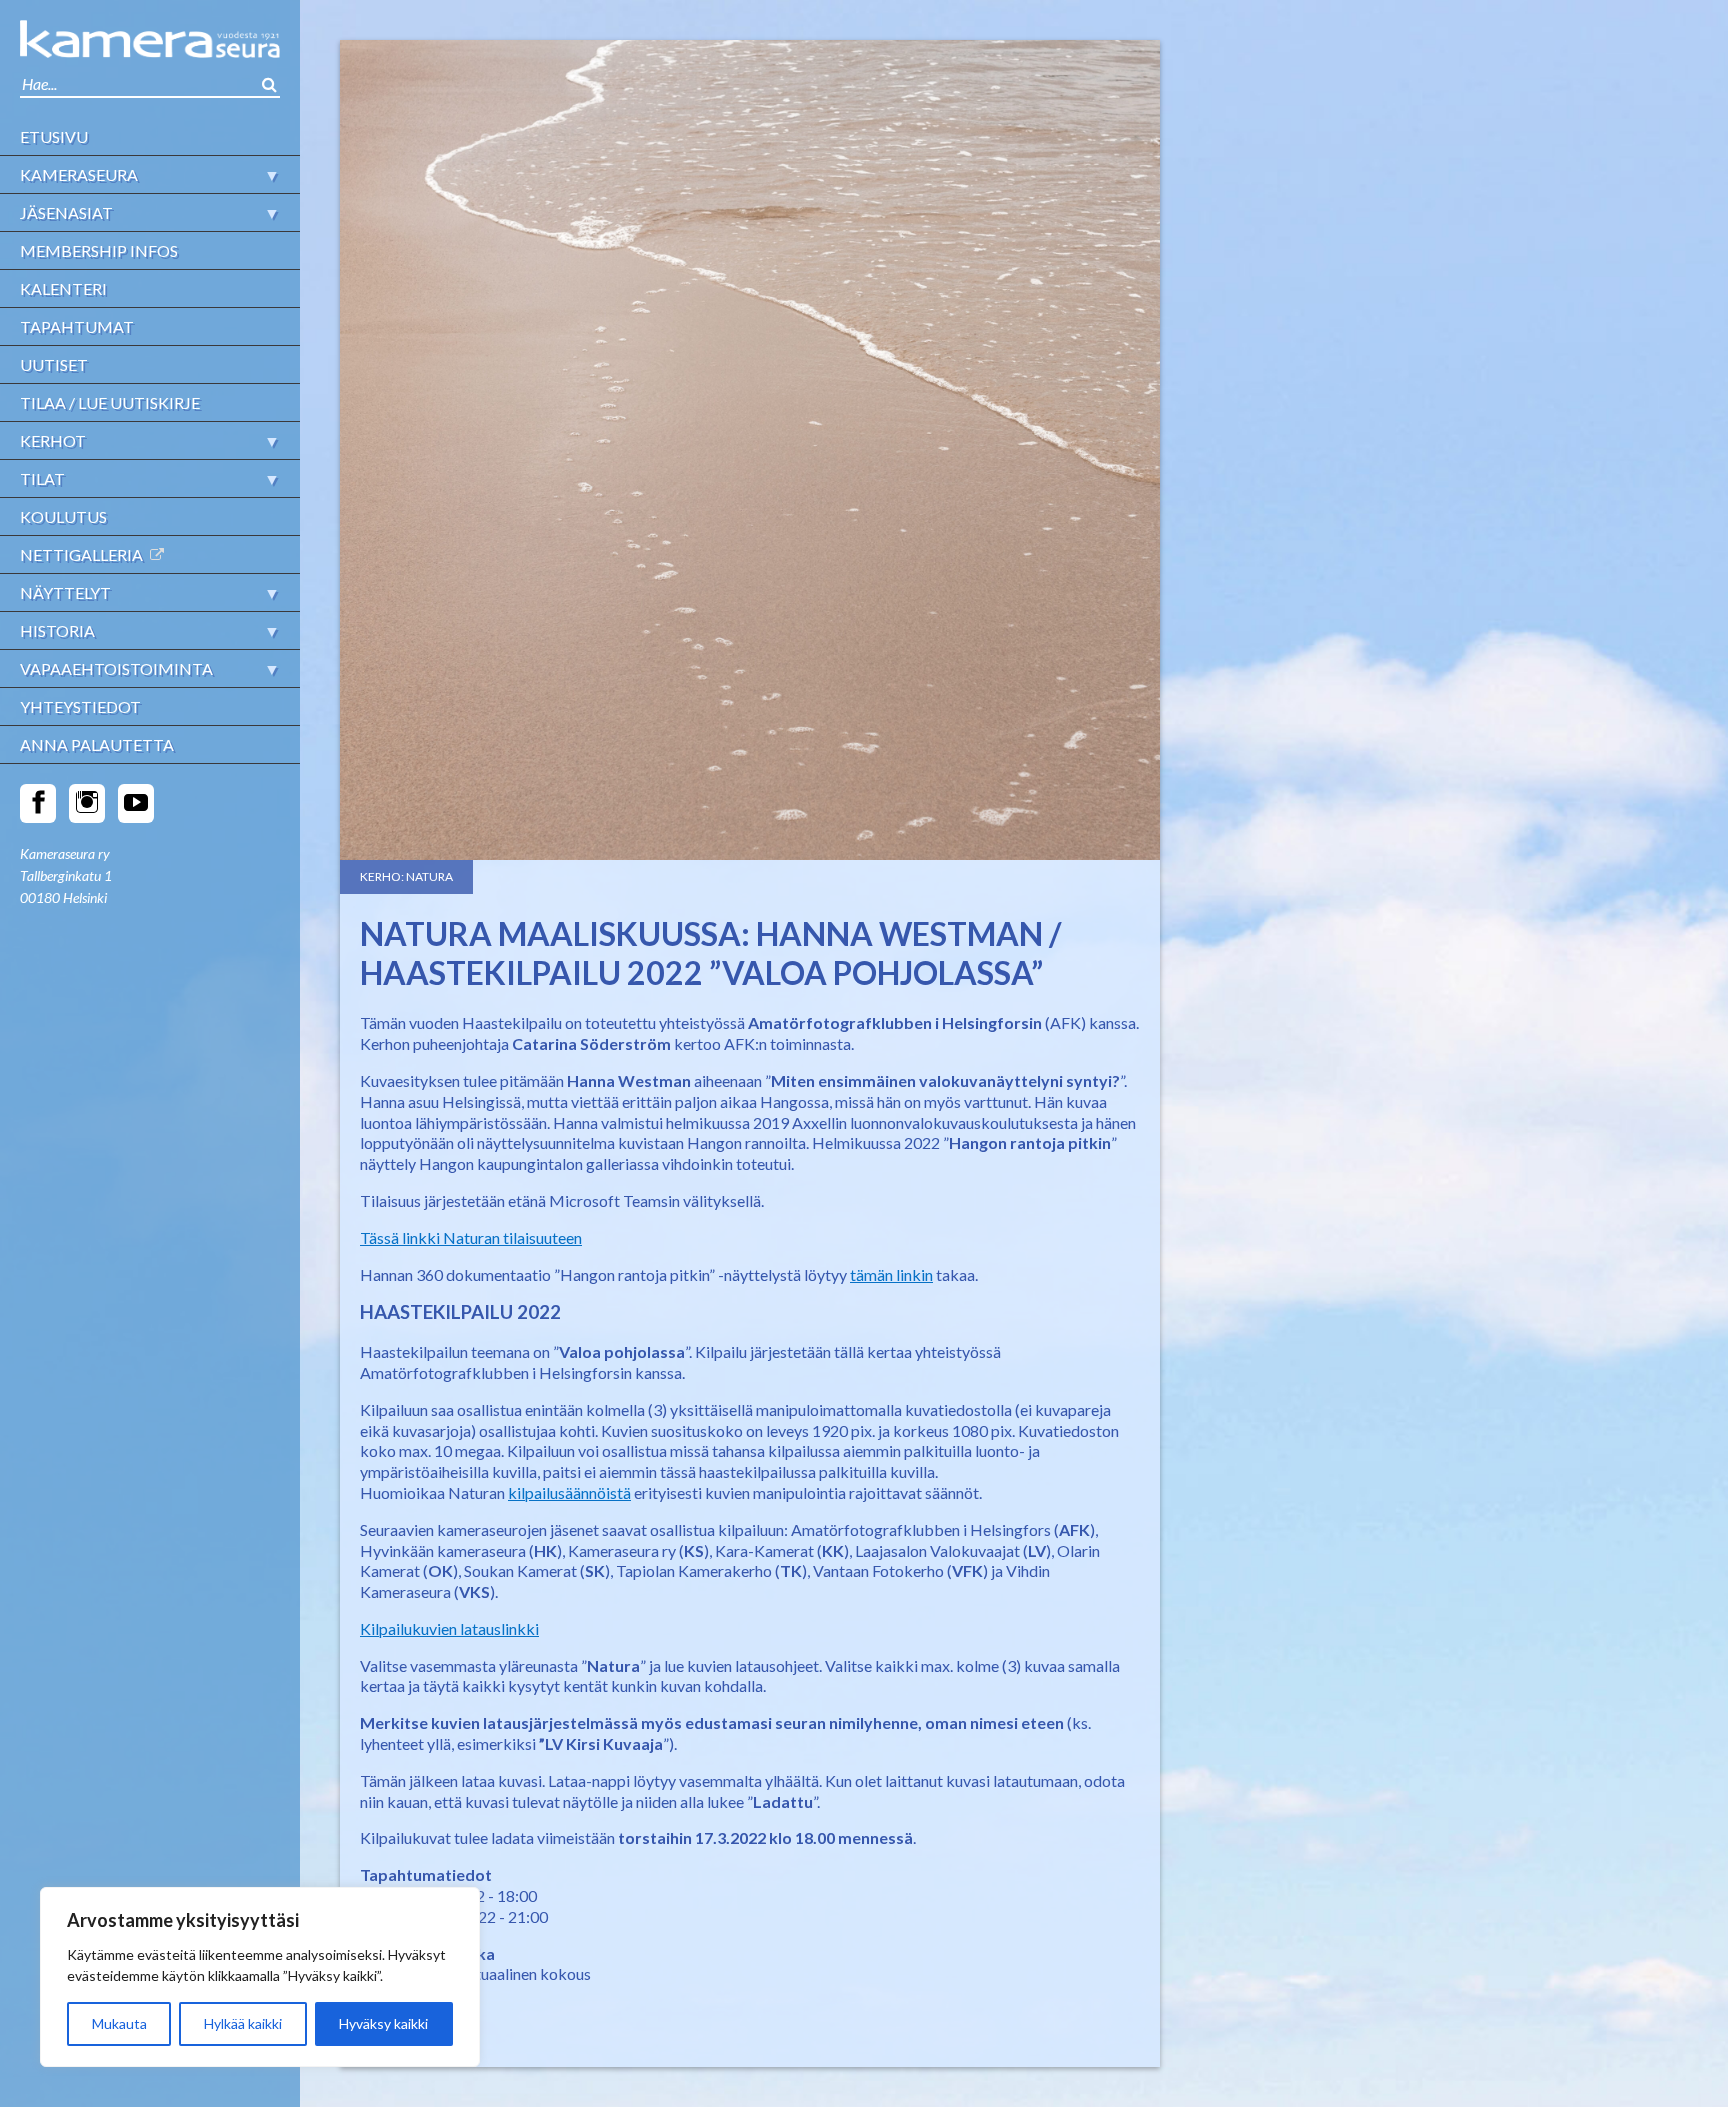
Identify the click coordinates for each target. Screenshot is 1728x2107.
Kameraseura (79, 174)
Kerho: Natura (406, 876)
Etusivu (54, 136)
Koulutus (63, 516)
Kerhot (53, 440)
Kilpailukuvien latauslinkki (449, 1628)
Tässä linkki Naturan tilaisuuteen (471, 1237)
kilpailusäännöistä (569, 1492)
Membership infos (99, 250)
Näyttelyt (65, 592)
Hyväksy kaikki (383, 2023)
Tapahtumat (77, 326)
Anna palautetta (97, 744)
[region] (260, 1977)
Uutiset (54, 364)
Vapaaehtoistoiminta (116, 668)
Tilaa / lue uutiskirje (110, 402)
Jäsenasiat (66, 212)
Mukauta (119, 2023)
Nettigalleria (81, 554)
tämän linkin (891, 1274)
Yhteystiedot (80, 706)
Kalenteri (63, 288)
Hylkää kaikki (243, 2023)
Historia (57, 630)
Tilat (42, 478)
